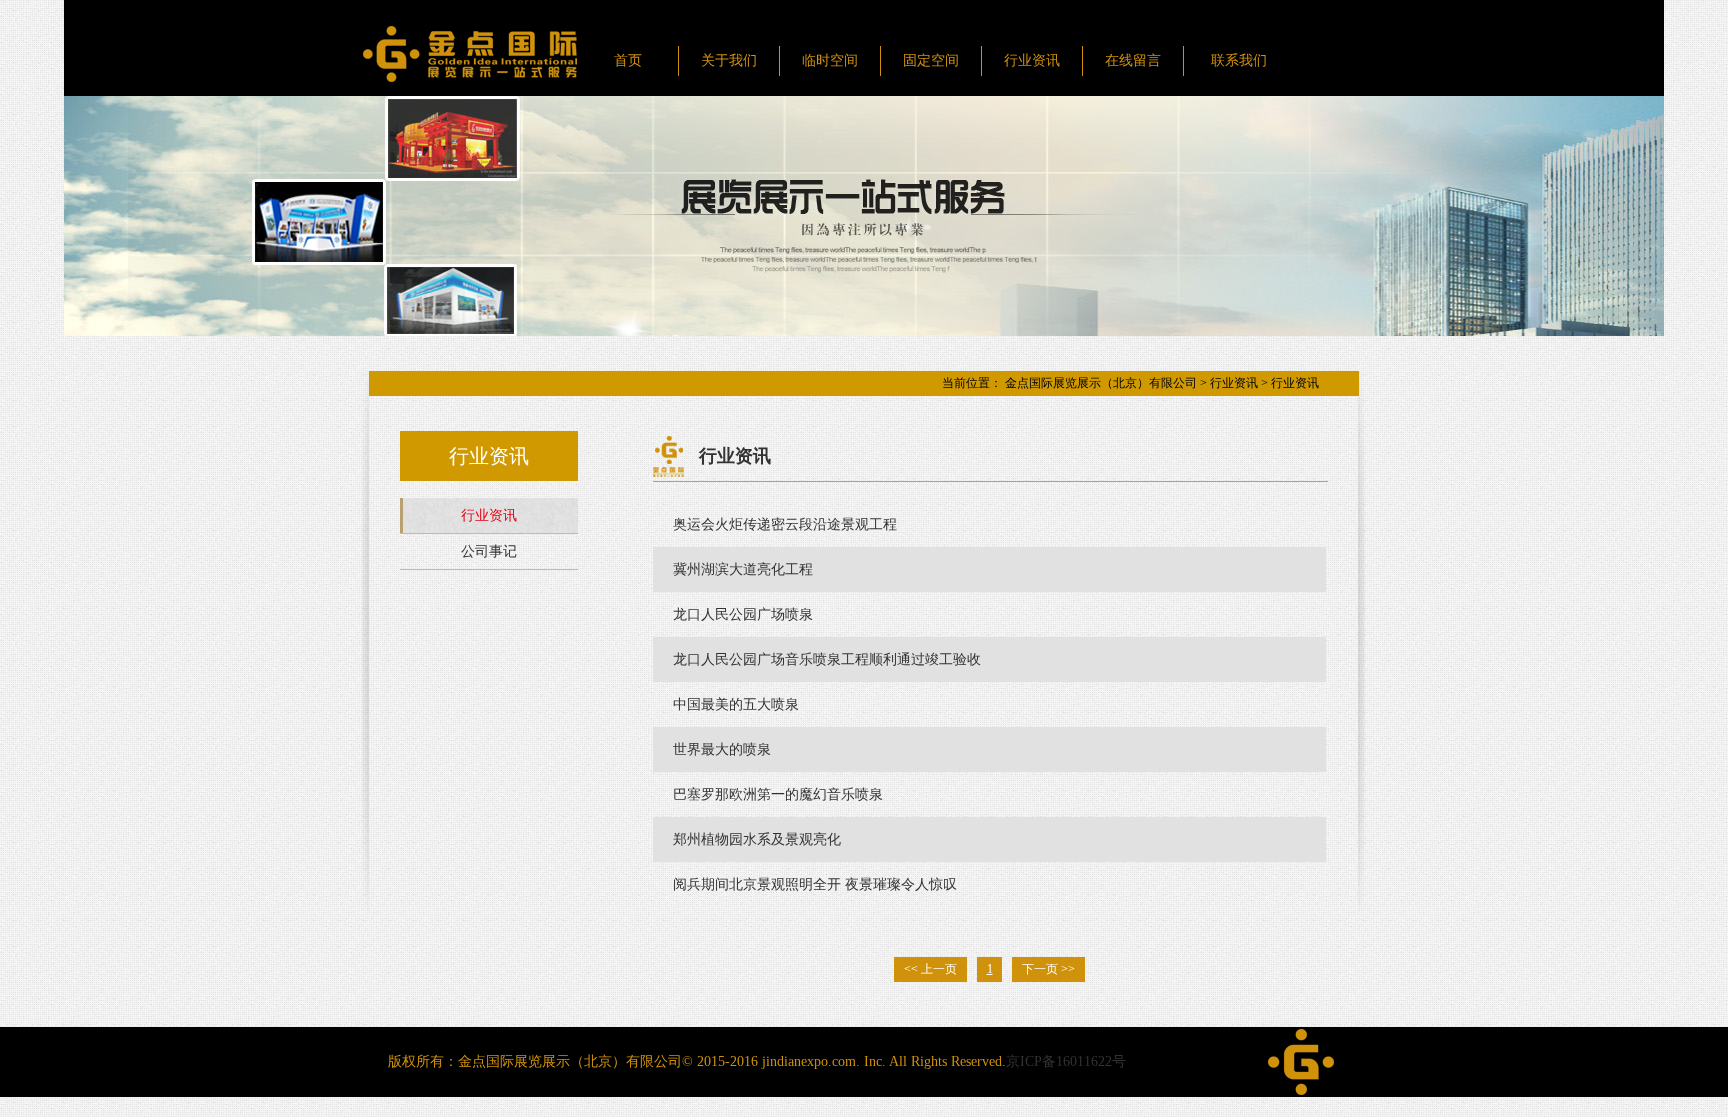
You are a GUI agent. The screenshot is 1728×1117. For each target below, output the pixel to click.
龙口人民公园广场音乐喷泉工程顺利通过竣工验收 (827, 659)
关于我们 (729, 60)
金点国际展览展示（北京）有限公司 (1101, 383)
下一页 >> (1048, 969)
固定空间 (931, 60)
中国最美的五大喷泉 (736, 704)
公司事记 (489, 551)
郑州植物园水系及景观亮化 (757, 839)
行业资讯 (1032, 60)
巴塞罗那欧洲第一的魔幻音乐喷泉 (778, 794)
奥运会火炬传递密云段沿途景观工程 (785, 524)
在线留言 (1133, 60)
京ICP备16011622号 (1066, 1061)
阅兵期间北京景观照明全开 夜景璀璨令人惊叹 (815, 884)
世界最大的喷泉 (722, 749)
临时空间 (830, 60)
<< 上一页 (930, 969)
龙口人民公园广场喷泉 (743, 614)
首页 (628, 60)
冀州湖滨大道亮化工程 (743, 569)
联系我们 (1239, 60)
